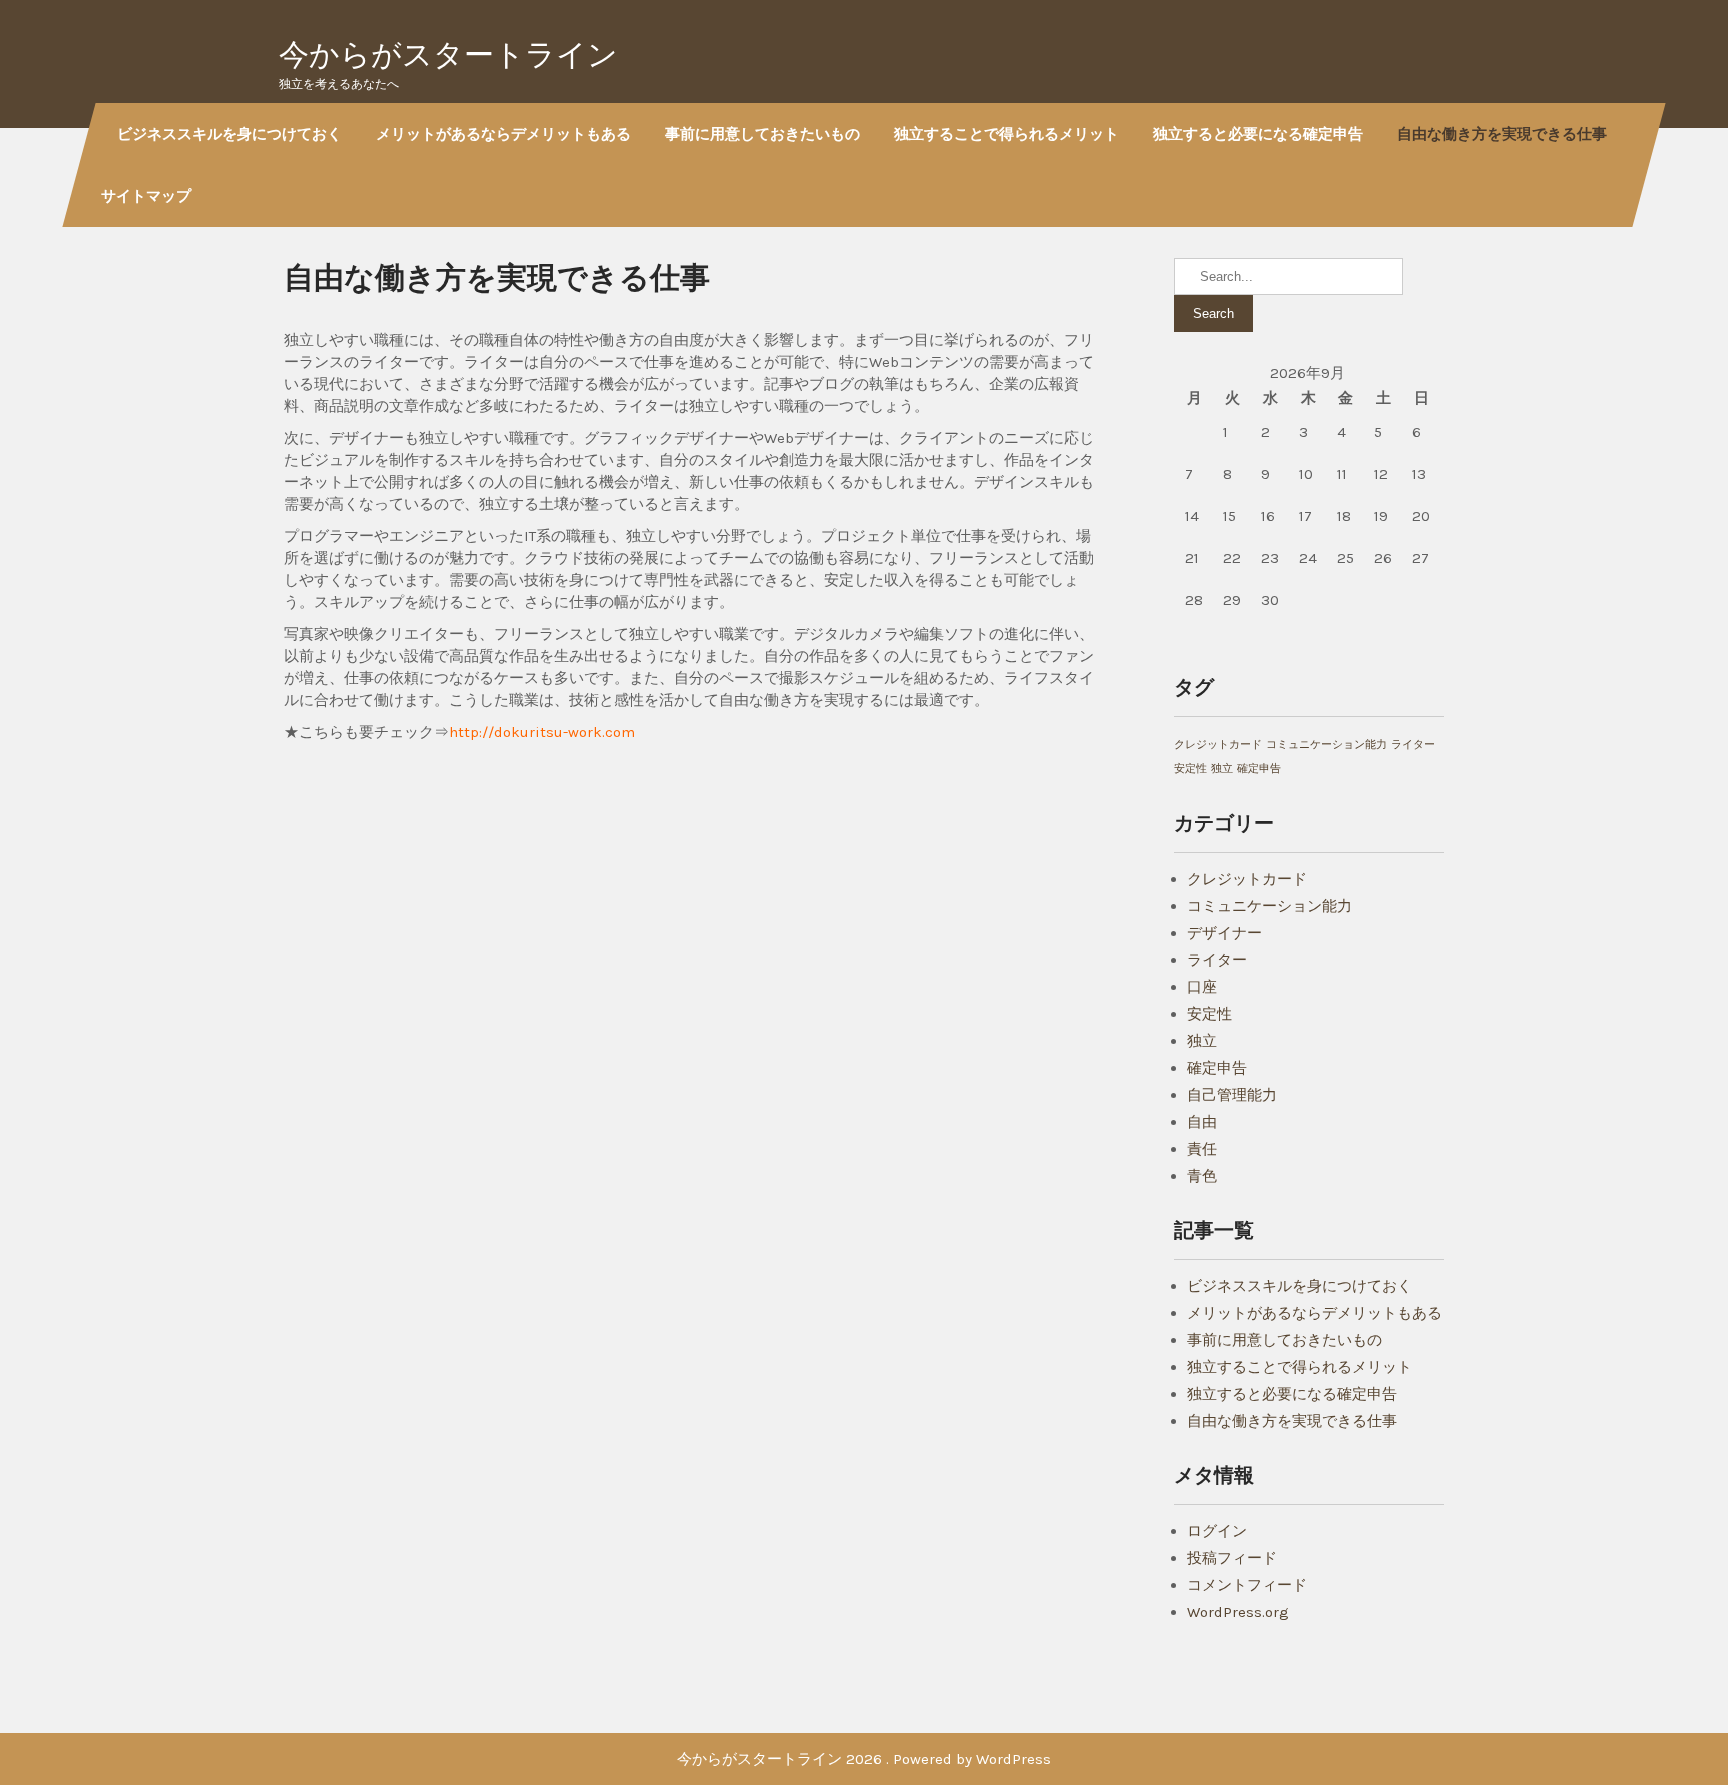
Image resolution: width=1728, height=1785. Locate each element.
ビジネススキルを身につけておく (229, 133)
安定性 (1190, 768)
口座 (1202, 987)
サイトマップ (146, 195)
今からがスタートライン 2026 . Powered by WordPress (864, 1759)
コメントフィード (1247, 1585)
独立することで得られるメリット (1006, 133)
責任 (1202, 1149)
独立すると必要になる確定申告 (1258, 133)
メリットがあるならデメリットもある (503, 133)
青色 (1202, 1176)
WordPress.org (1238, 1612)
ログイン (1217, 1531)
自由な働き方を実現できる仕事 (1502, 133)
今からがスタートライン (448, 54)
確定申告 (1259, 768)
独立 (1222, 768)
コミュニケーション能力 (1326, 744)
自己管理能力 (1232, 1095)
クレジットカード (1218, 744)
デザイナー (1224, 933)
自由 (1202, 1122)
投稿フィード (1232, 1558)
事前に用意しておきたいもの (762, 133)
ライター (1413, 744)
